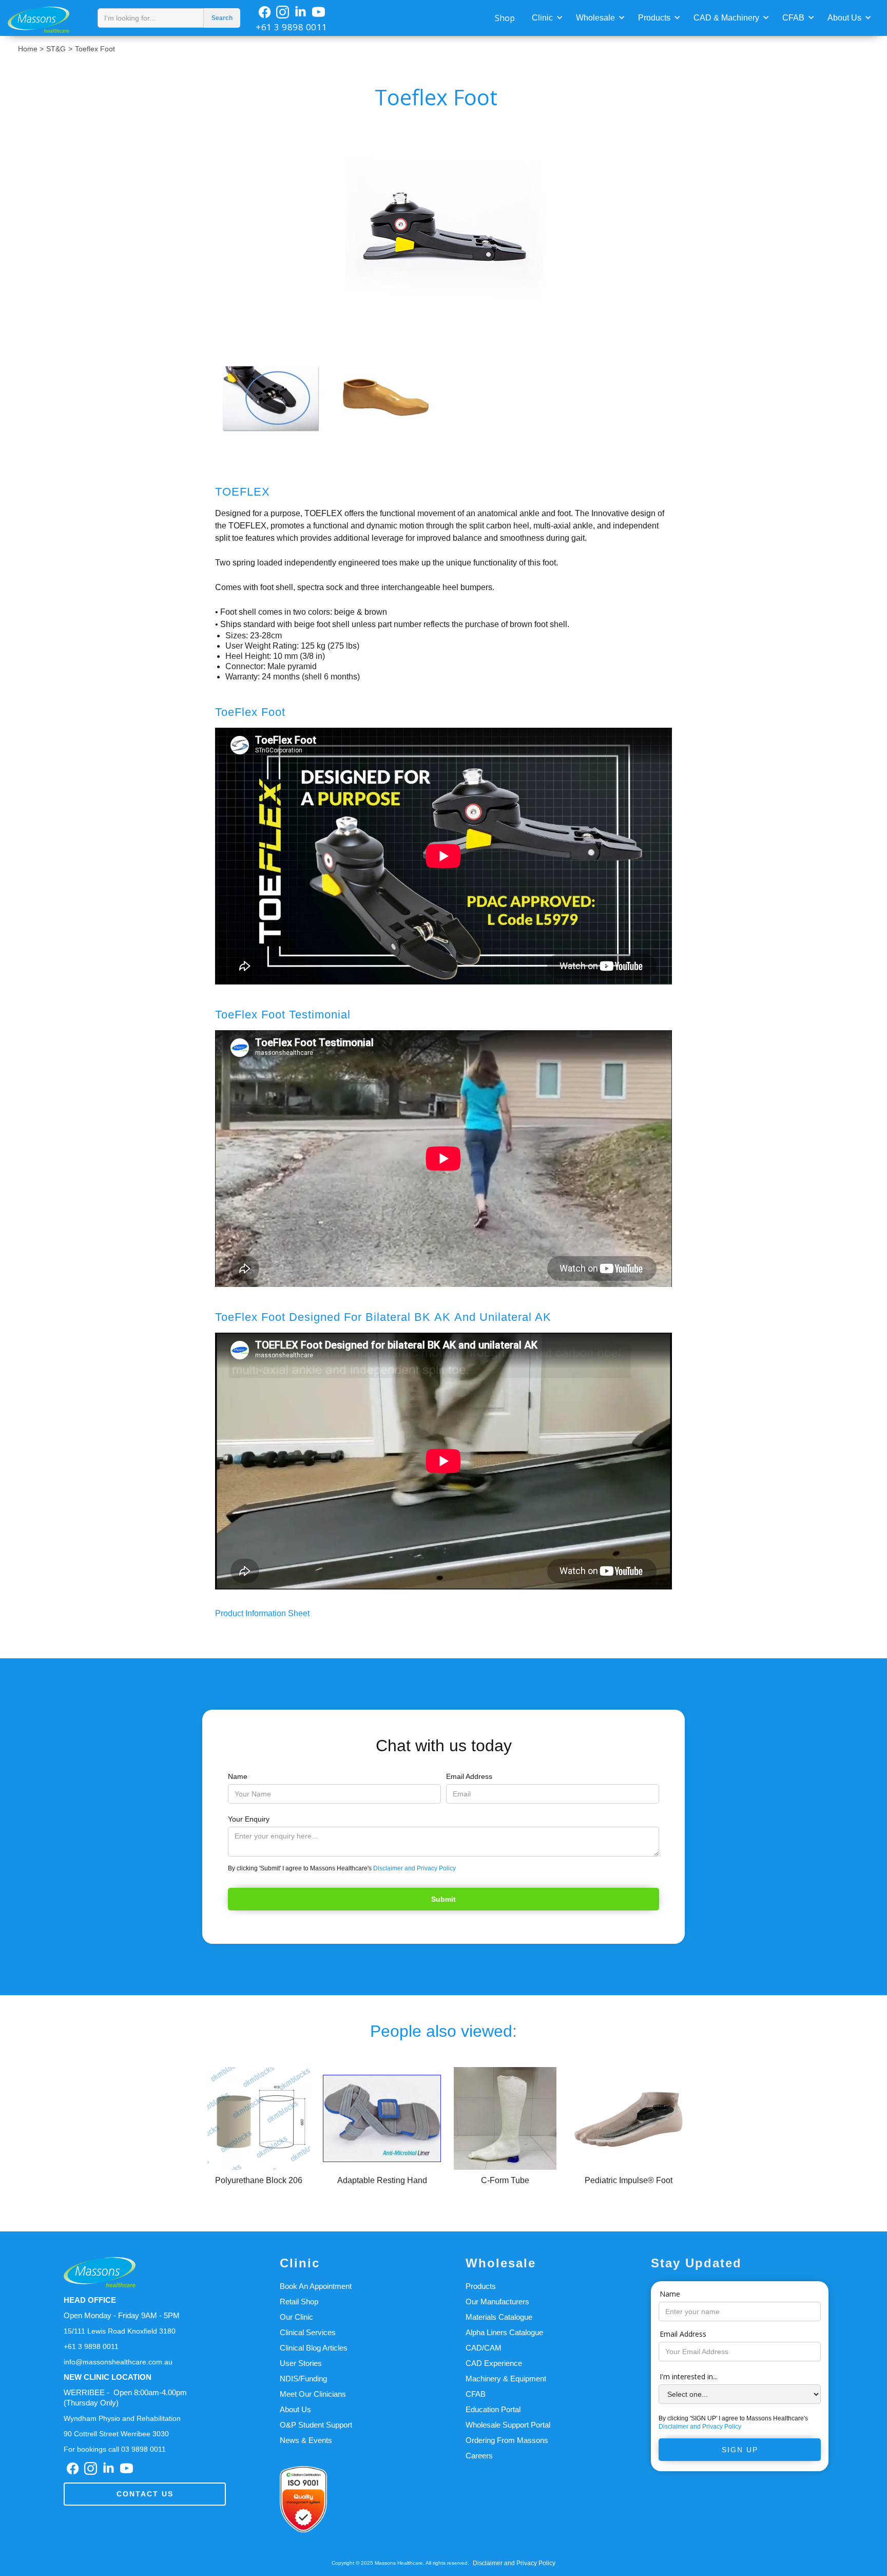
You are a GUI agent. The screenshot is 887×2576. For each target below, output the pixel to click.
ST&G (56, 49)
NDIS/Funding (303, 2379)
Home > (31, 49)
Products (654, 18)
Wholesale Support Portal (508, 2425)
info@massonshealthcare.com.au (118, 2362)
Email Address (469, 1776)
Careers (479, 2456)
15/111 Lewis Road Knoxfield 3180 (120, 2331)
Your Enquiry (249, 1819)
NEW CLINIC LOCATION (108, 2377)
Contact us (145, 2494)
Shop (505, 18)
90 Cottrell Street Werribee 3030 (116, 2434)
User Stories (301, 2363)
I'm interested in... (689, 2376)
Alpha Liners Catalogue (504, 2332)
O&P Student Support (316, 2425)
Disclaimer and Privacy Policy (414, 1868)
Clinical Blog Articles (314, 2348)
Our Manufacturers (497, 2302)
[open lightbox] (444, 229)
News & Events (306, 2440)
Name (238, 1776)
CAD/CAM (484, 2348)
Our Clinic (296, 2317)
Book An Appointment (316, 2286)
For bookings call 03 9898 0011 (115, 2449)
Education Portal (493, 2409)
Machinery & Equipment (506, 2379)
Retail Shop (299, 2302)
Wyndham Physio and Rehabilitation (122, 2418)
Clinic (542, 18)
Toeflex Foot (95, 49)
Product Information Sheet (262, 1613)
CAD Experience (494, 2363)
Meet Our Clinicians (313, 2394)
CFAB (793, 18)
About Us (844, 18)
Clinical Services (308, 2332)
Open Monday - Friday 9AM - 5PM (122, 2315)
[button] (546, 17)
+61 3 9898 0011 (292, 27)
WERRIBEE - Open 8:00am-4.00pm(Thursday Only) (125, 2398)
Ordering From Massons (507, 2440)
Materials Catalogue (499, 2317)
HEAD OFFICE (90, 2300)
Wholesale (595, 18)
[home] (46, 18)
